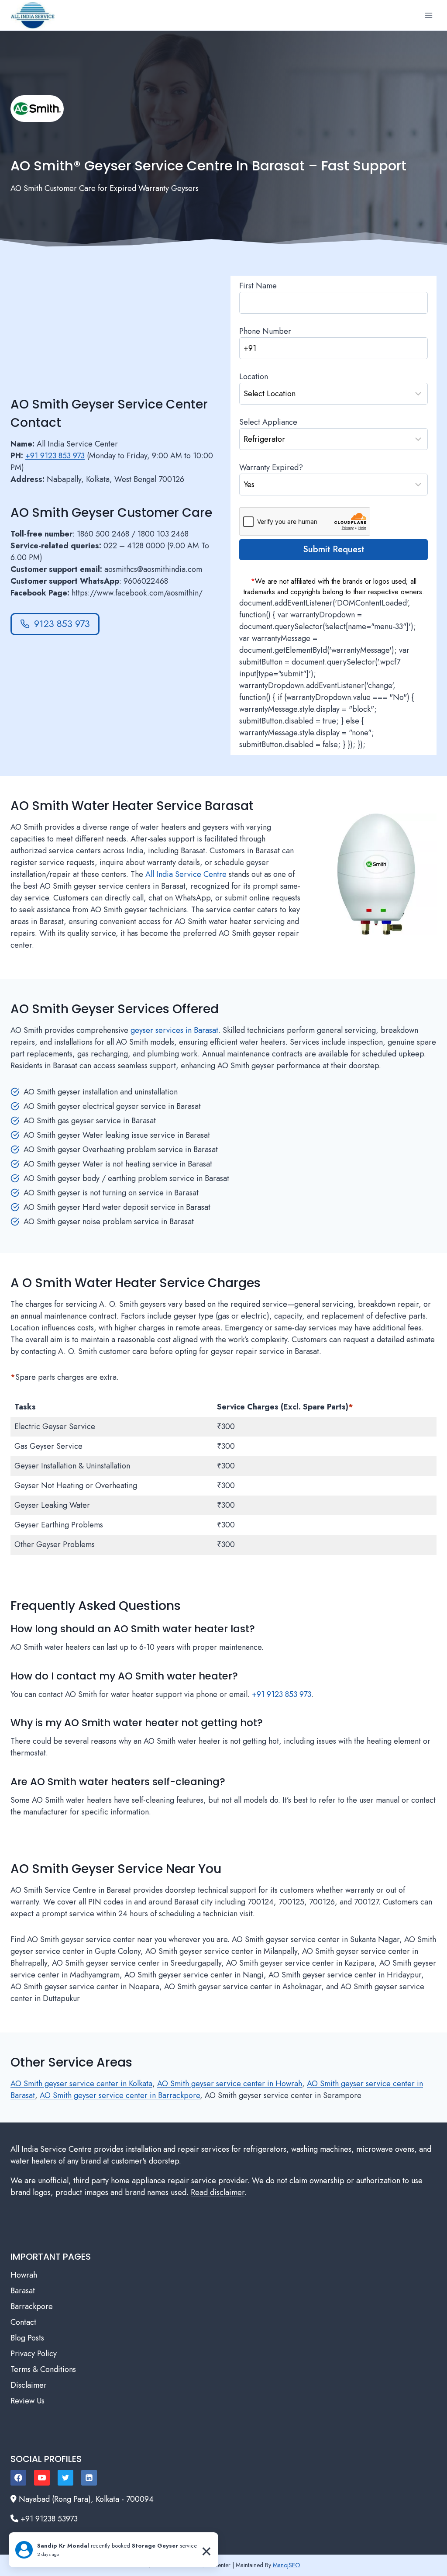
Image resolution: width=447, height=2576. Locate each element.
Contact (23, 2322)
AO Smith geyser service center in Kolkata (81, 2084)
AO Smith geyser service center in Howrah (230, 2084)
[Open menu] (428, 15)
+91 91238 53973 (49, 2519)
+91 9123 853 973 (55, 456)
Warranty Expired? (271, 467)
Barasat (23, 2291)
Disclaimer (29, 2385)
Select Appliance (268, 422)
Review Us (28, 2401)
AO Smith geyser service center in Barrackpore (120, 2095)
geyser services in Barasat (174, 1030)
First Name (258, 286)
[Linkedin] (89, 2478)
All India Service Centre (186, 874)
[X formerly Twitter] (65, 2478)
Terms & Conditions (43, 2369)
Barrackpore (32, 2306)
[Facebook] (18, 2478)
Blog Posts (27, 2338)
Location (254, 377)
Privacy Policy (34, 2354)
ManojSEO (287, 2565)
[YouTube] (42, 2478)
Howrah (24, 2275)
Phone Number (265, 331)
